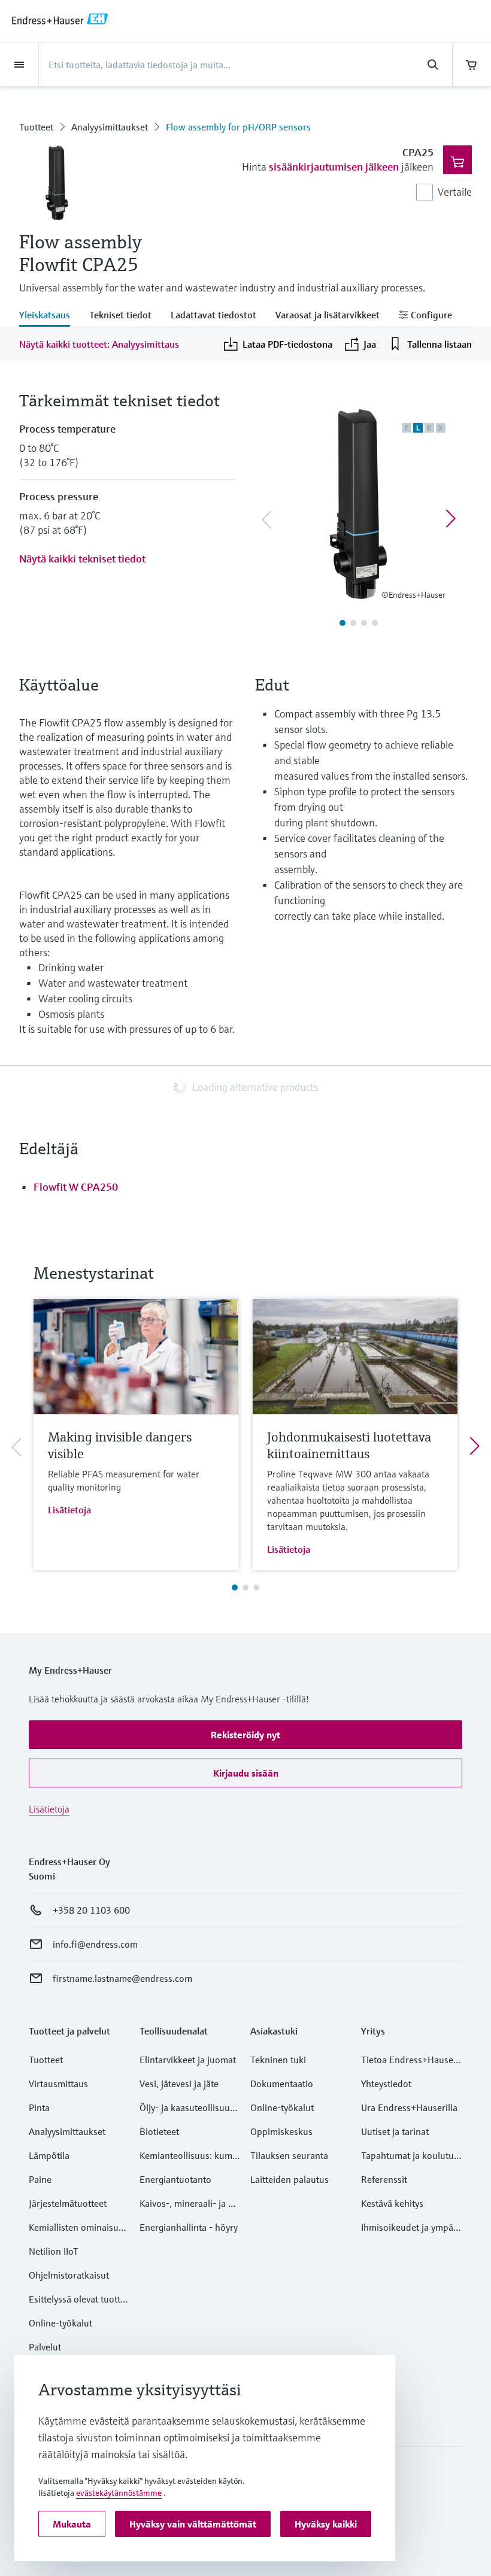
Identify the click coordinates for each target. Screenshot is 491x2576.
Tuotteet (36, 127)
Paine (40, 2179)
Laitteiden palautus (290, 2179)
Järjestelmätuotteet (68, 2203)
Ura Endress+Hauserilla (409, 2107)
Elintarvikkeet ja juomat (188, 2060)
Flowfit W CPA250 (76, 1187)
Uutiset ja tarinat (395, 2131)
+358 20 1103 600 (91, 1910)
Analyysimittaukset (110, 127)
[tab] (49, 316)
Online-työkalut (60, 2323)
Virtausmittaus (58, 2084)
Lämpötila (49, 2155)
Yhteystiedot (386, 2084)
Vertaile (455, 192)
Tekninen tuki (278, 2060)
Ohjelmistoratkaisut (69, 2275)
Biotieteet (159, 2131)
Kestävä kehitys (392, 2203)
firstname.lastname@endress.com (122, 1978)
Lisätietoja (69, 1510)
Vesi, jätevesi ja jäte (179, 2084)
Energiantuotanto (175, 2179)
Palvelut (45, 2347)
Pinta (39, 2107)
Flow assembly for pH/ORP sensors (238, 127)
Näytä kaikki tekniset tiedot (82, 559)
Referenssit (384, 2179)
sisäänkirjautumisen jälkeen (334, 167)
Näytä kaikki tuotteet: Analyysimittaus (99, 344)
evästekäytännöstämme (119, 2493)
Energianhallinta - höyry (189, 2227)
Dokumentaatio (282, 2084)
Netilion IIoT (54, 2251)
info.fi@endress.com (95, 1944)
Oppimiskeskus (281, 2131)
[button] (245, 1735)
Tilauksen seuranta (289, 2155)
